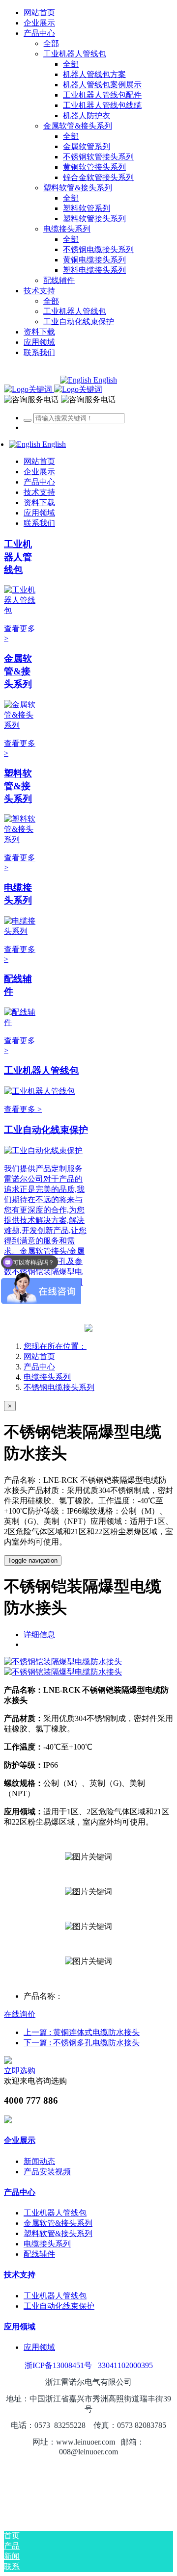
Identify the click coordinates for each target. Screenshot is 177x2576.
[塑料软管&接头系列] (21, 839)
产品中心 (39, 1367)
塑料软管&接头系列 (18, 786)
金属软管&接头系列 (18, 671)
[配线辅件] (21, 1022)
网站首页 (39, 13)
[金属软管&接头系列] (21, 725)
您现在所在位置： (55, 1346)
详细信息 (39, 1635)
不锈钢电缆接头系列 (59, 1387)
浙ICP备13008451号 (58, 2365)
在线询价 (20, 2014)
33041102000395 (125, 2365)
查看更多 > (23, 1109)
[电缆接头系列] (21, 931)
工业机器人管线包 (18, 557)
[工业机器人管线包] (21, 610)
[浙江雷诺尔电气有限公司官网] (53, 389)
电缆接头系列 (47, 1377)
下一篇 (82, 2043)
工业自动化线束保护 (46, 1130)
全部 (51, 43)
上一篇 (82, 2032)
